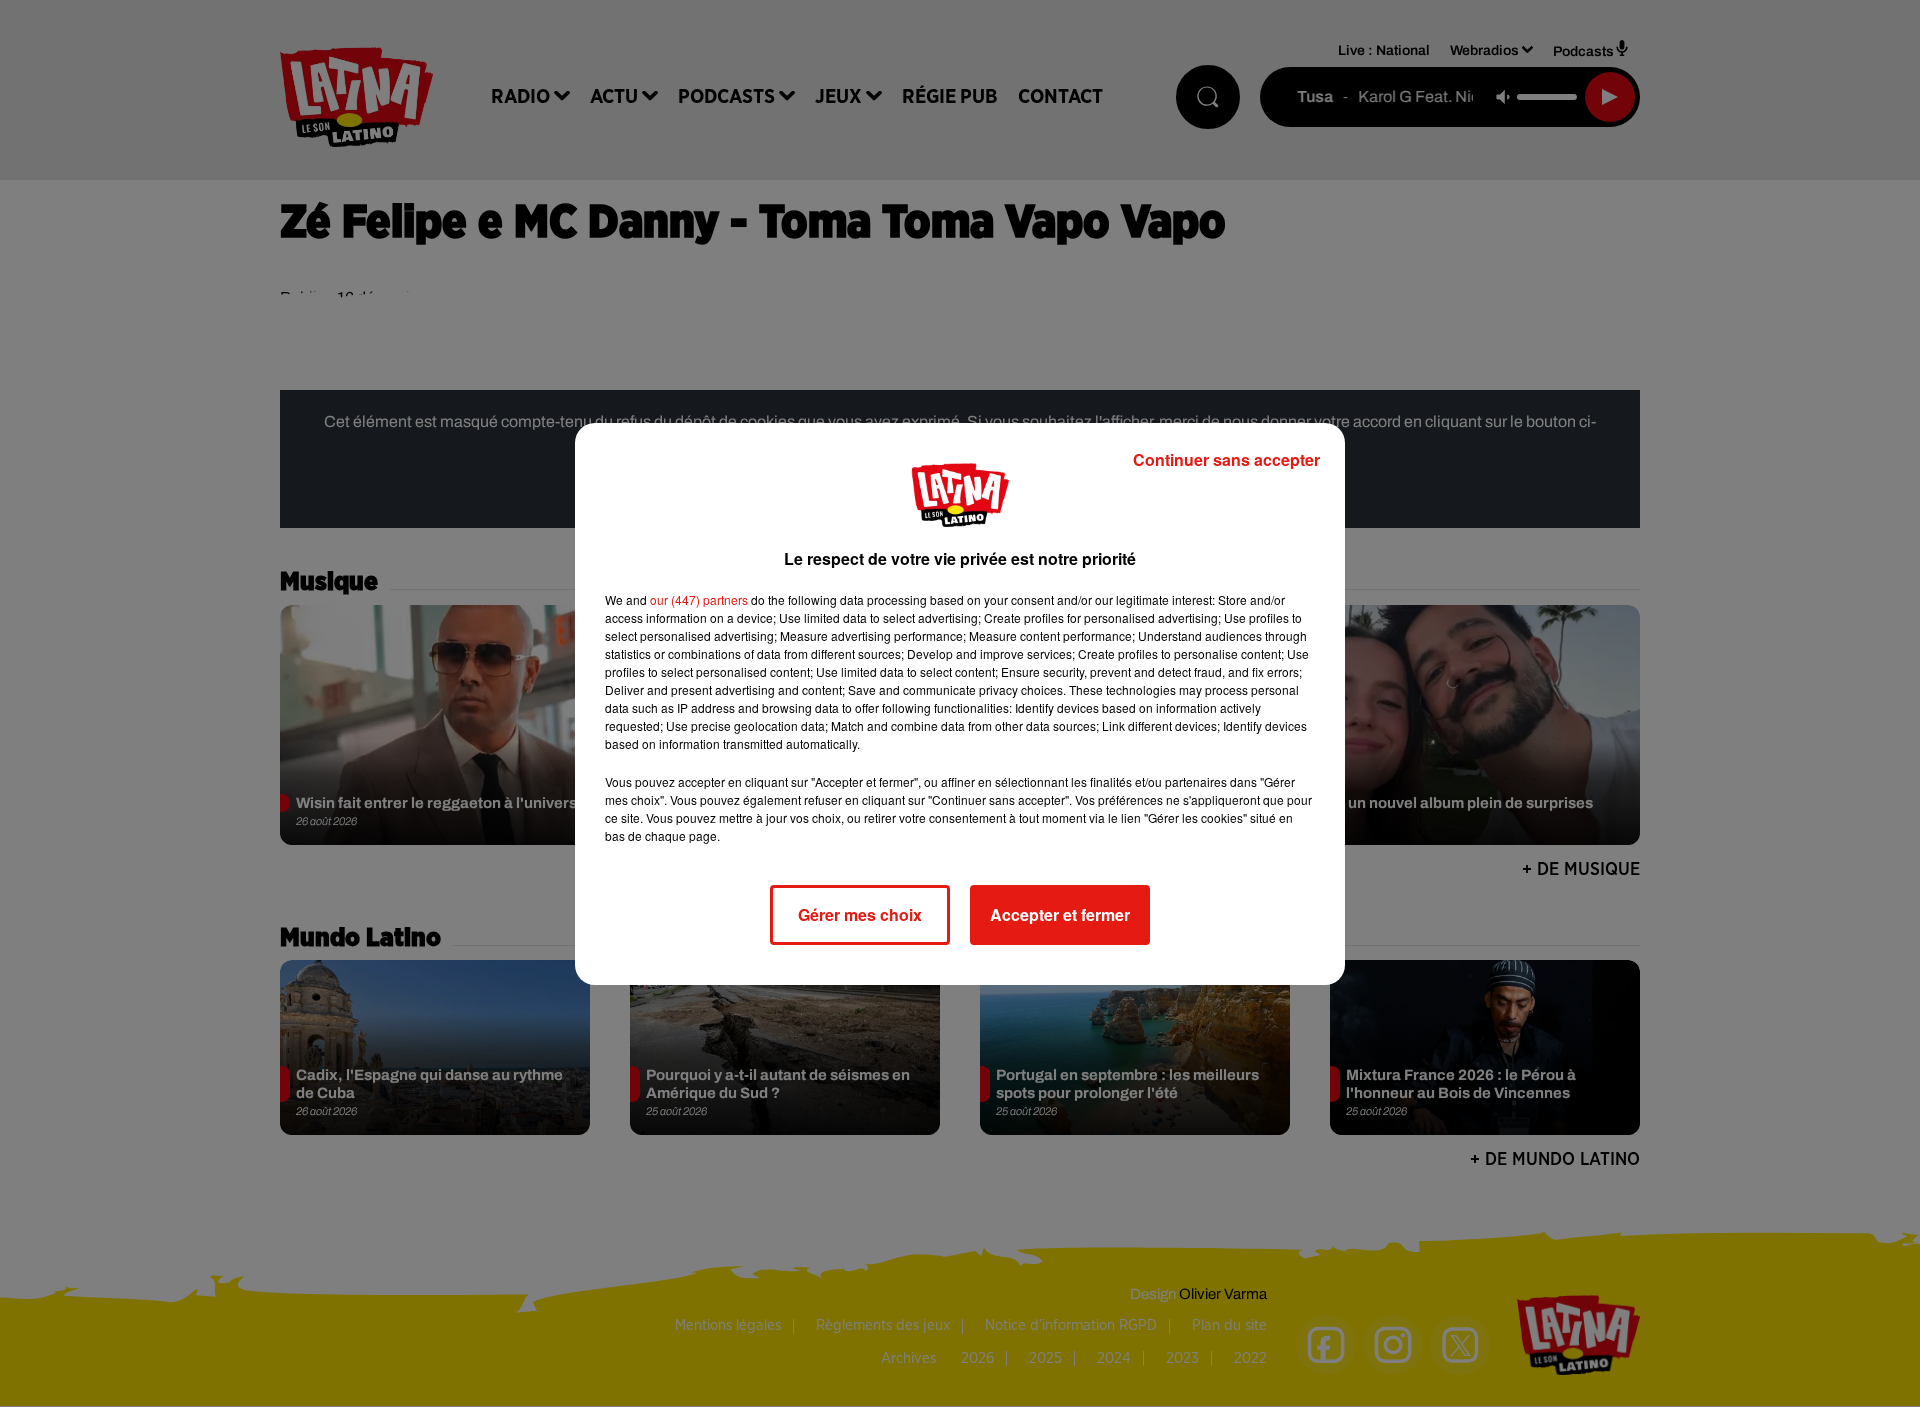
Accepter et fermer (1060, 914)
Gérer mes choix (860, 914)
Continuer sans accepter (1226, 459)
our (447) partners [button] (699, 599)
